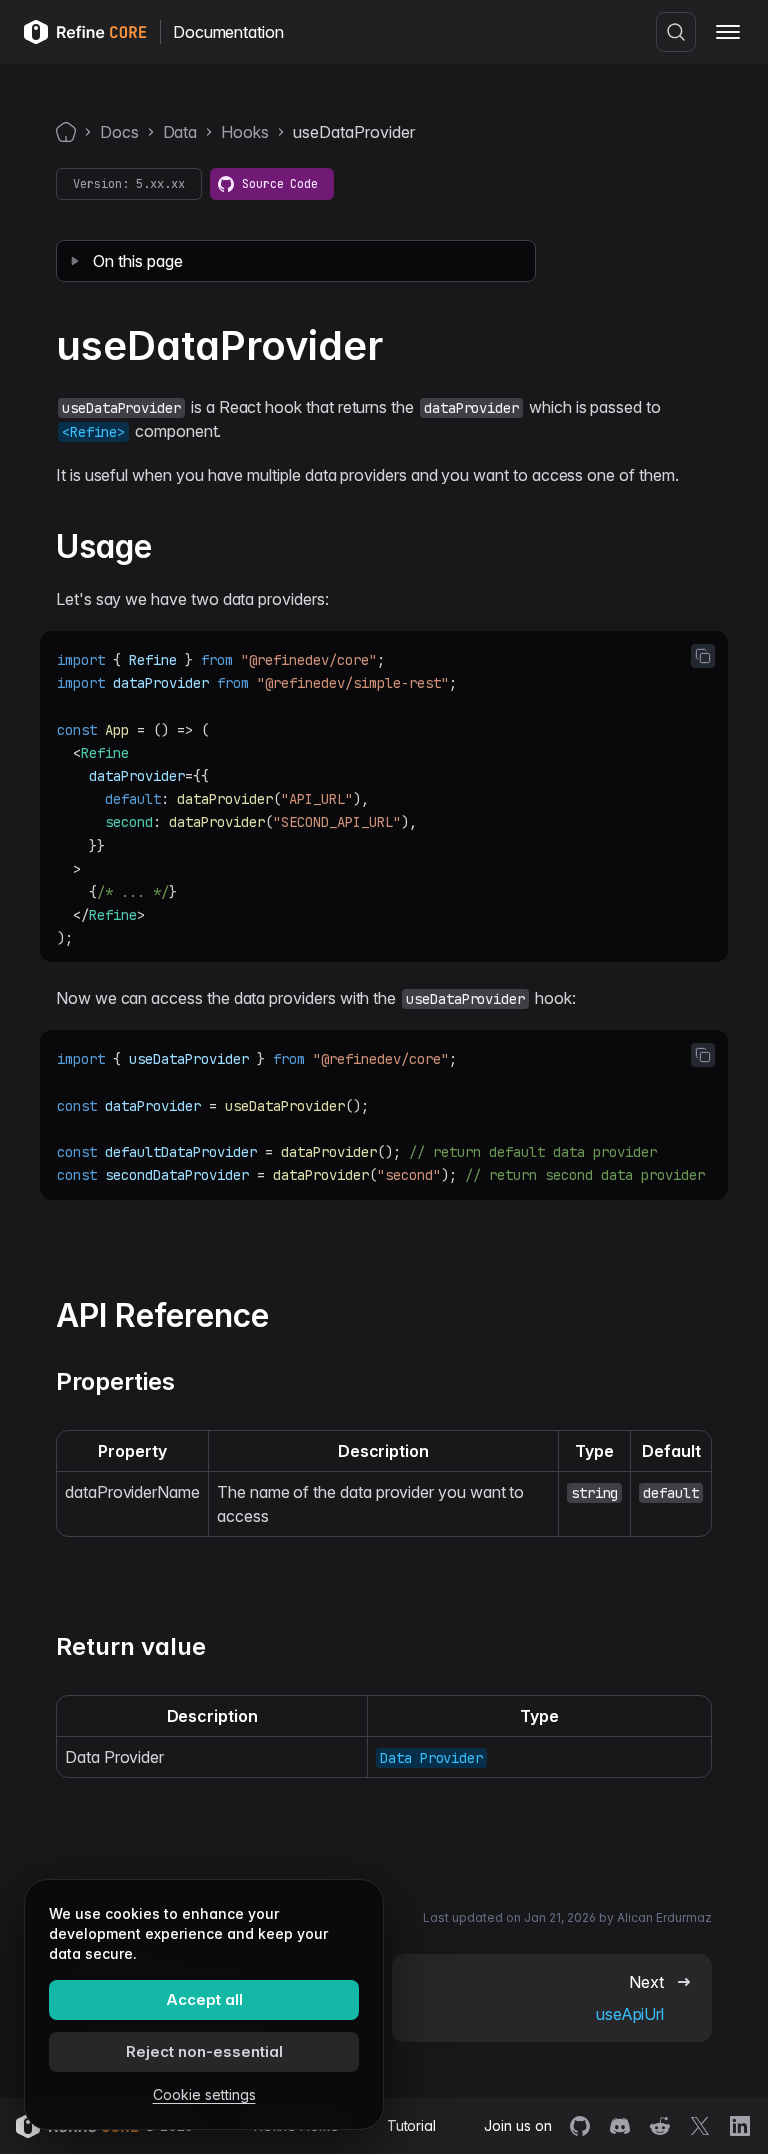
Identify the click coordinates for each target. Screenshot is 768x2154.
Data (180, 132)
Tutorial (411, 2125)
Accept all (204, 1999)
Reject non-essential (204, 2051)
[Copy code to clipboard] (703, 656)
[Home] (66, 132)
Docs (119, 132)
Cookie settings (204, 2094)
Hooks (244, 132)
